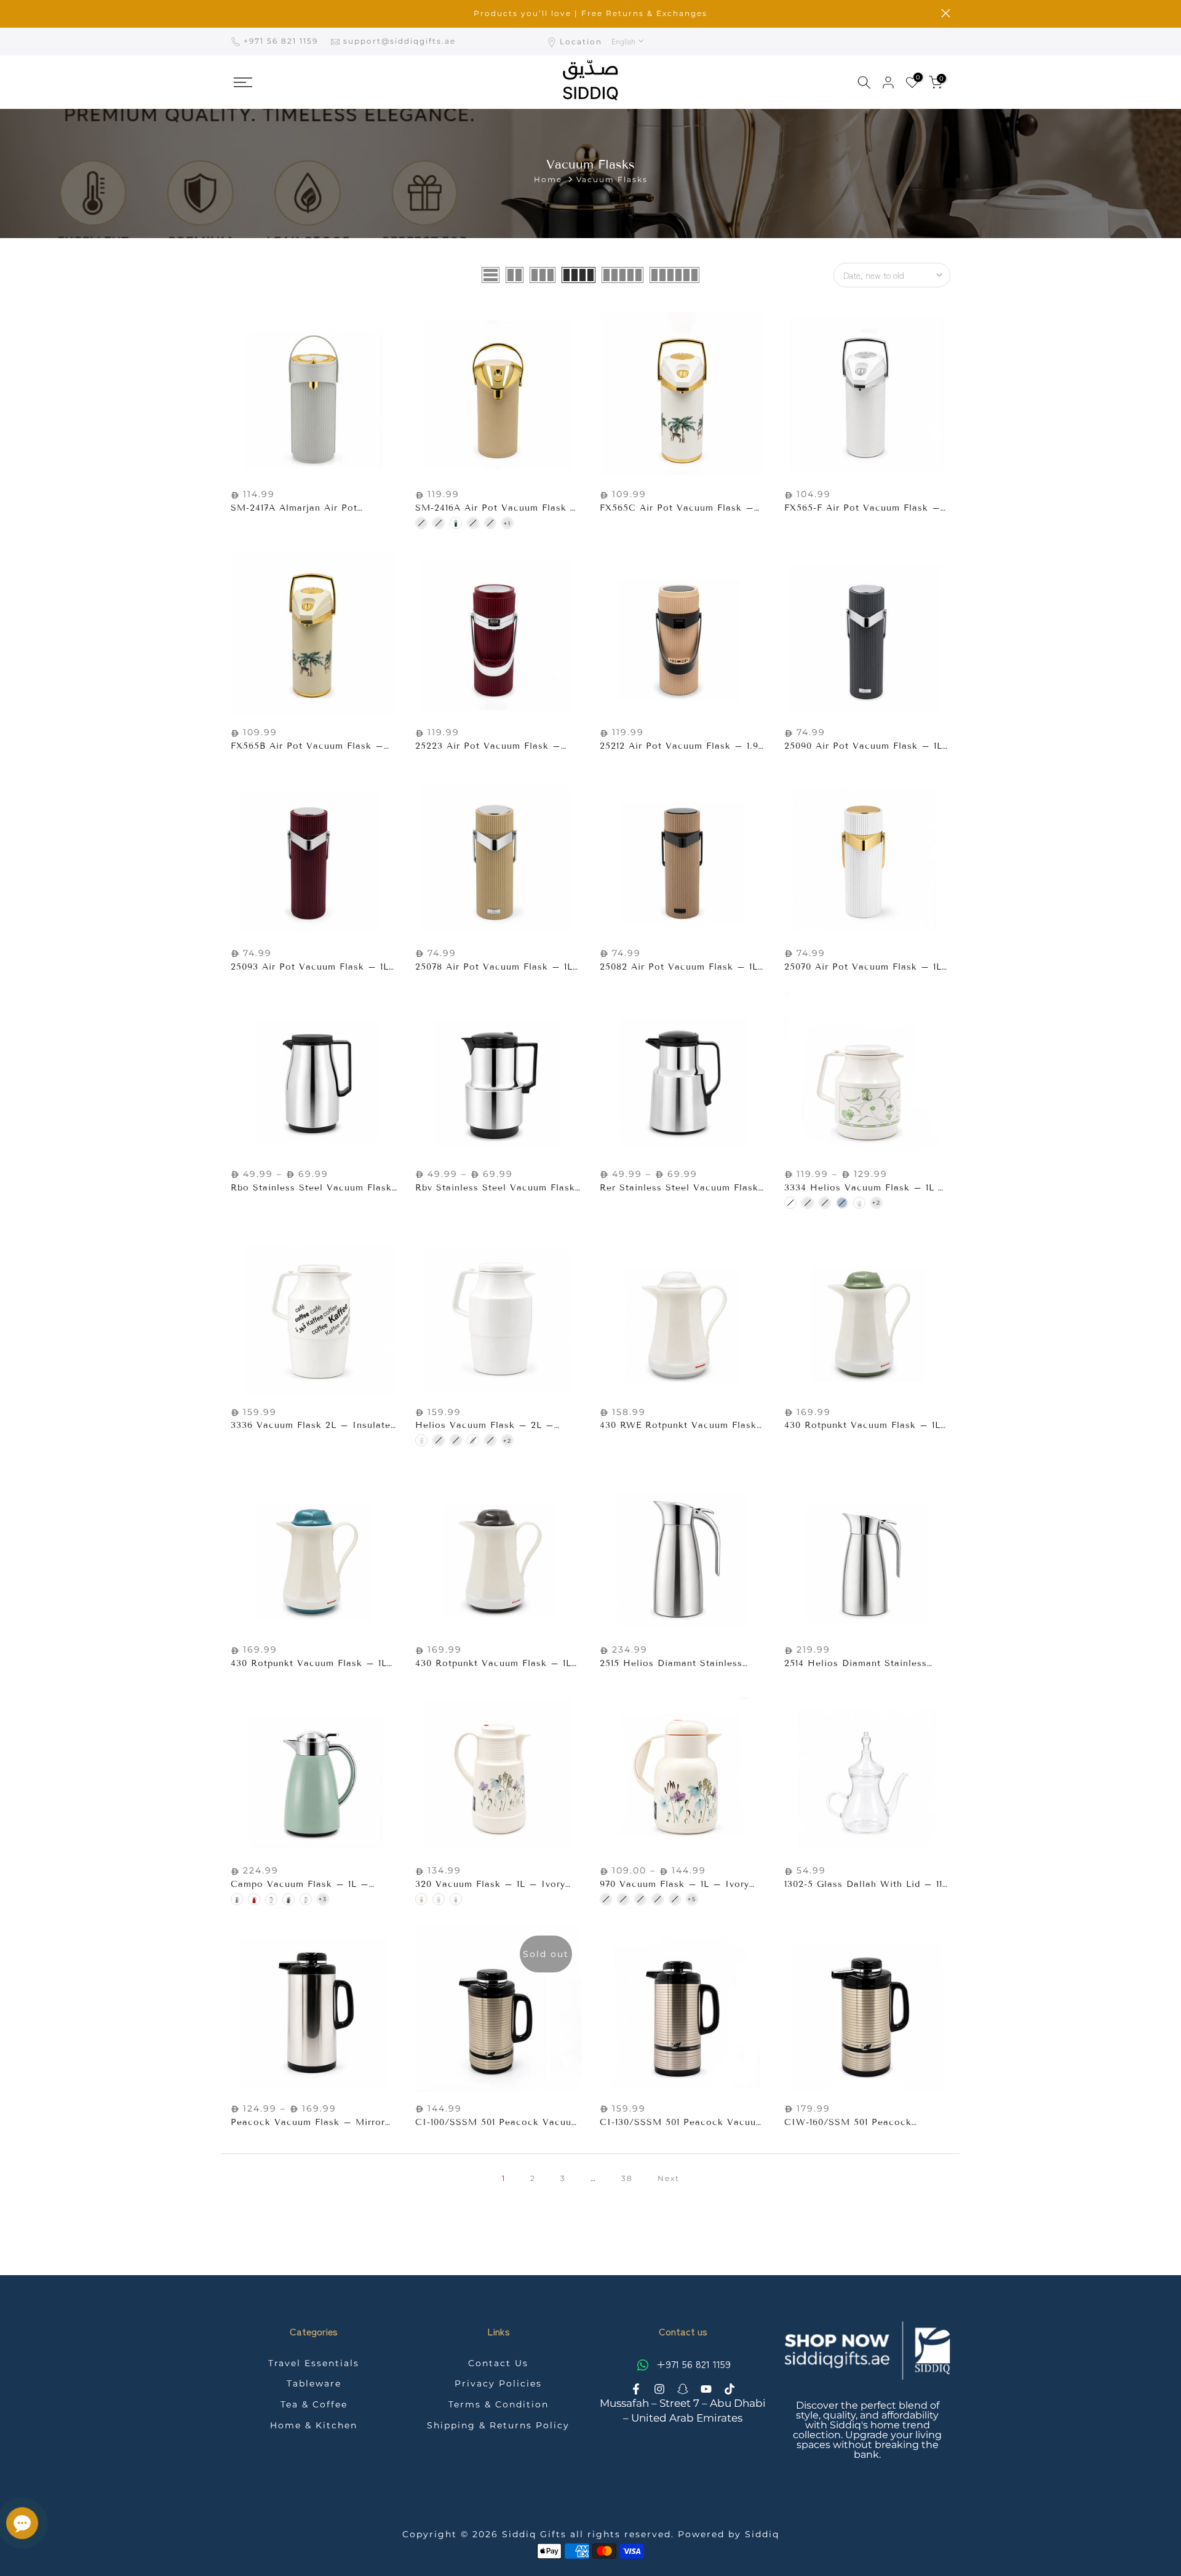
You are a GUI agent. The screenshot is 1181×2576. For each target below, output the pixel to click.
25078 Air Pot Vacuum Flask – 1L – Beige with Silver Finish (494, 967)
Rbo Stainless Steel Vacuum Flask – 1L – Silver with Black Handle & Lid (314, 1188)
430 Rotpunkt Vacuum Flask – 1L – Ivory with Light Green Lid (862, 1426)
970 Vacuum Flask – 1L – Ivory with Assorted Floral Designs (674, 1885)
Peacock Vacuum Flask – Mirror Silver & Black (308, 2123)
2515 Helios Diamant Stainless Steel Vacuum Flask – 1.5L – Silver (671, 1664)
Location (581, 42)
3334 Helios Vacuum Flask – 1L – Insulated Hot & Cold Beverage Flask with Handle (865, 1188)
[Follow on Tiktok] (730, 2389)
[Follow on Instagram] (659, 2389)
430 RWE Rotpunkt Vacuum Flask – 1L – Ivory (678, 1426)
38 (627, 2178)
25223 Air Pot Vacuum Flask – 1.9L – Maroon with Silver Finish (494, 747)
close (235, 13)
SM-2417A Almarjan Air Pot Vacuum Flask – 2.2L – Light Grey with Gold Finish (313, 508)
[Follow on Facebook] (636, 2389)
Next (669, 2178)
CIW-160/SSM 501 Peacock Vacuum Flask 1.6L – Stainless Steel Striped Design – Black (857, 2123)
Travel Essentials (314, 2363)
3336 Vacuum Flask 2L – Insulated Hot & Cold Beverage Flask (313, 1426)
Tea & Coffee (314, 2404)
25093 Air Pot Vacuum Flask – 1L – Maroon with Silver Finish (310, 967)
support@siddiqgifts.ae (400, 41)
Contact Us (498, 2363)
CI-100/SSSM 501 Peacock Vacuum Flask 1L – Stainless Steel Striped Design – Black (497, 2123)
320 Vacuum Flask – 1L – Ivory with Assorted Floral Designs (490, 1885)
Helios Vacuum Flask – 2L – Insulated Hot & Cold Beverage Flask (489, 1426)
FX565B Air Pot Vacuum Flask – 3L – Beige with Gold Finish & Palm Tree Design (307, 747)
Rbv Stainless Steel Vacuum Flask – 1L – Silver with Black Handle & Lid (498, 1188)
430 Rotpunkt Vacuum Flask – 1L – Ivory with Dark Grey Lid (493, 1664)
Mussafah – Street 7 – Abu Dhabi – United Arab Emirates (683, 2411)
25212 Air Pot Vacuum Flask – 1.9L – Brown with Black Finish (682, 747)
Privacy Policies (498, 2383)
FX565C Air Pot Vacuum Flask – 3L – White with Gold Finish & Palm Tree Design (677, 508)
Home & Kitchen (314, 2425)
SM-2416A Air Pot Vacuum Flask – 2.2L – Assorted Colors (497, 508)
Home (548, 179)
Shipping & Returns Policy (498, 2425)
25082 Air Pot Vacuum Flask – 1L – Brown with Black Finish (679, 967)
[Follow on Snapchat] (683, 2389)
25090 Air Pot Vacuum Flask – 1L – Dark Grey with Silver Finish (863, 747)
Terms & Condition (499, 2404)
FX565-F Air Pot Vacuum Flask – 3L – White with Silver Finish (862, 508)
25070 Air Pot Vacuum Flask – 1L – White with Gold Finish (863, 967)
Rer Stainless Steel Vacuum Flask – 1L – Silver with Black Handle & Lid (683, 1188)
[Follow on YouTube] (706, 2389)
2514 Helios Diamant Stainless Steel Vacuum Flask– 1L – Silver (862, 1664)
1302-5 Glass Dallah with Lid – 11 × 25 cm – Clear (863, 1885)
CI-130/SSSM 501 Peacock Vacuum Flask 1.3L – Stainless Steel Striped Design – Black (682, 2123)
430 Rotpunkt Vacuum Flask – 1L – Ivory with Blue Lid (309, 1664)
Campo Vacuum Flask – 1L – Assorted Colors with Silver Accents (300, 1885)
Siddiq (762, 2534)
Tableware (314, 2383)
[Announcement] (590, 14)
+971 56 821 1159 (282, 41)
